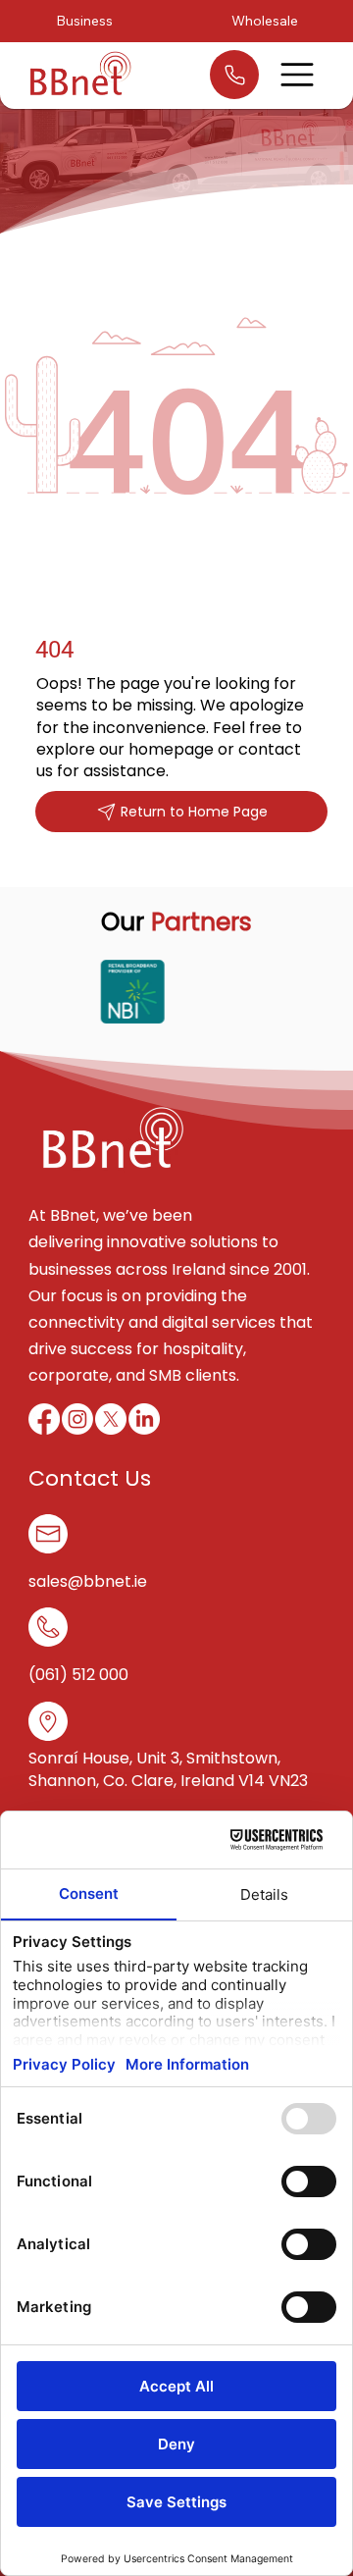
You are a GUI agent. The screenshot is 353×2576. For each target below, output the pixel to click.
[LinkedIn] (144, 1419)
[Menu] (298, 75)
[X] (111, 1419)
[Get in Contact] (234, 75)
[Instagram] (77, 1419)
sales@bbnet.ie (88, 1581)
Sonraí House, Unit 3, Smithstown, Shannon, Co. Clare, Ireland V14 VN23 (168, 1769)
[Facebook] (44, 1419)
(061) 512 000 (78, 1675)
